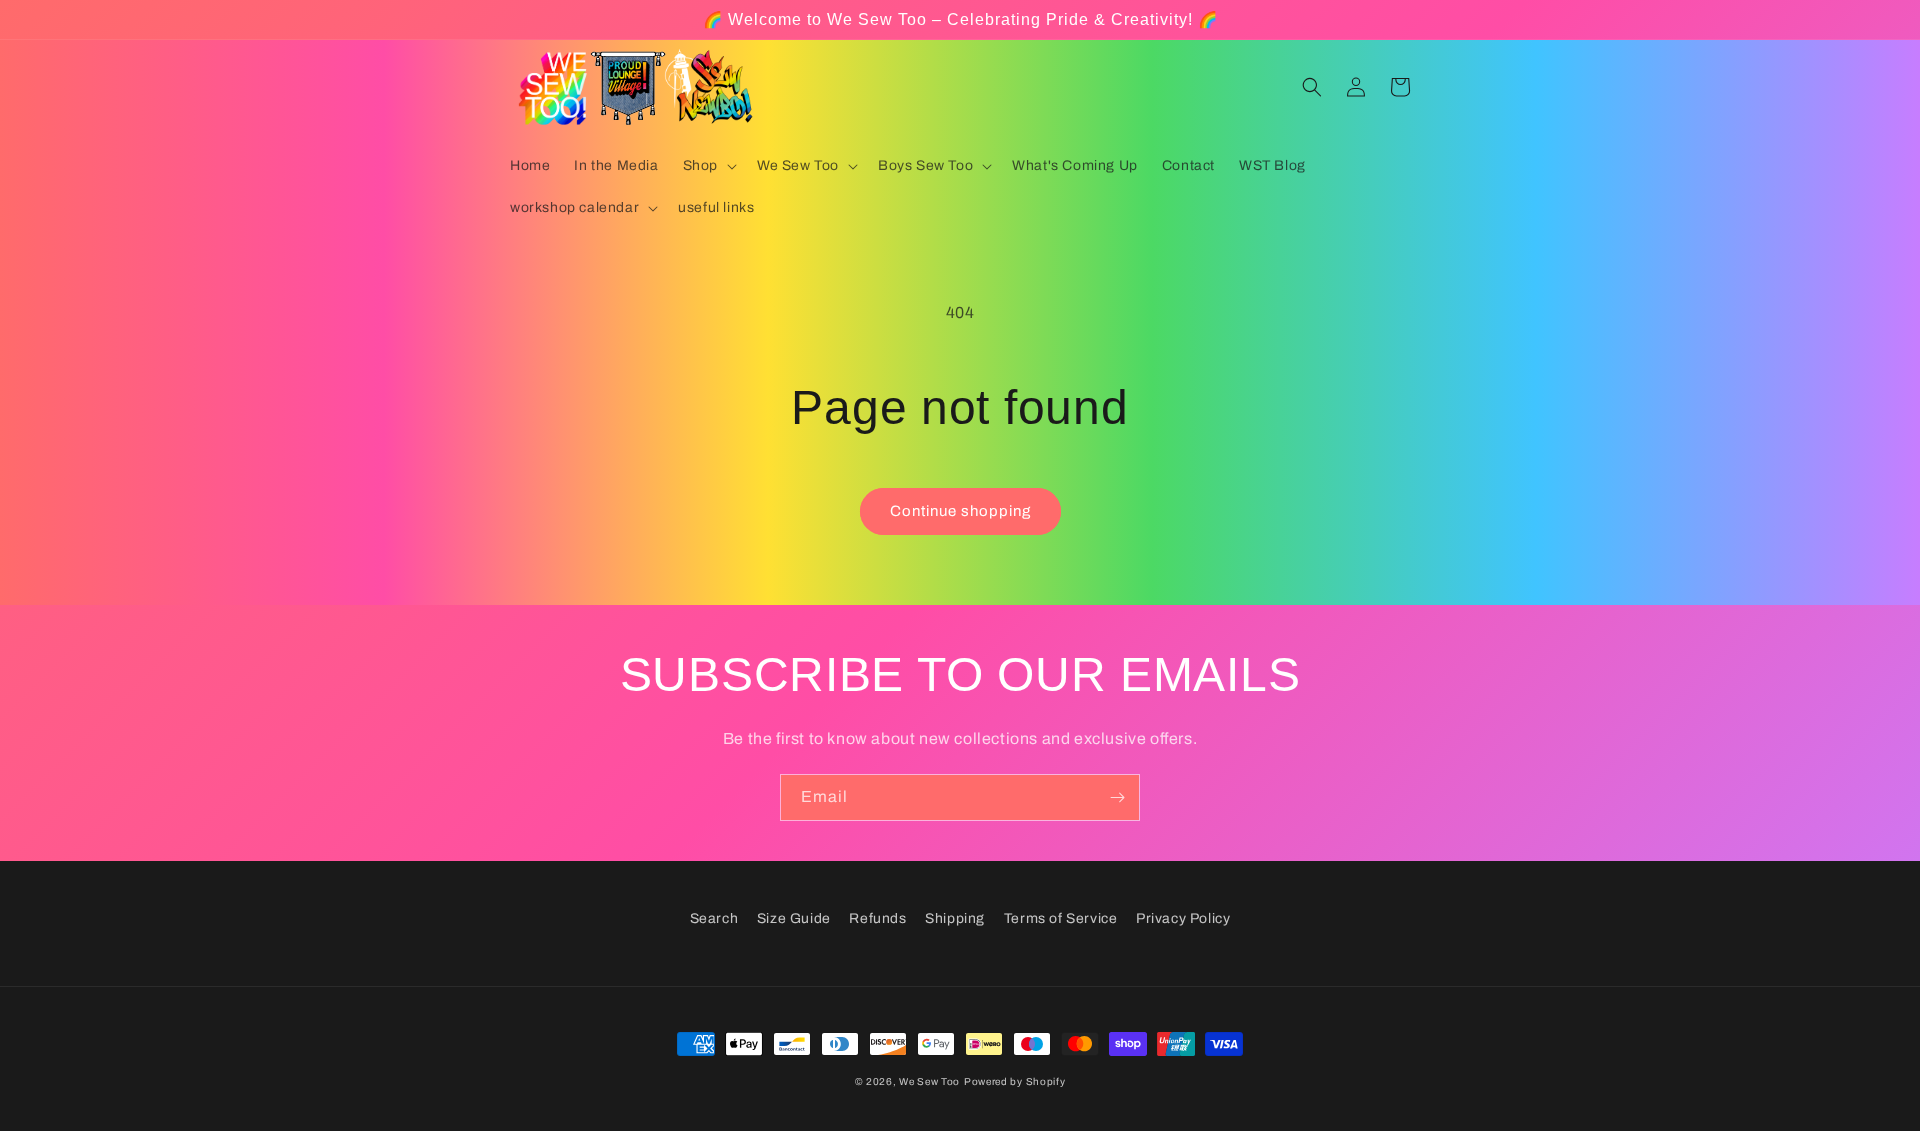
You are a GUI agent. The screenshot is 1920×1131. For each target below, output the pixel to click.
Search (714, 918)
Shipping (955, 918)
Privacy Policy (1183, 918)
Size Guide (794, 918)
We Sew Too (929, 1081)
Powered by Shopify (1015, 1081)
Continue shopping (960, 511)
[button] (708, 166)
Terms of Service (1061, 918)
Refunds (877, 918)
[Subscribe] (1117, 797)
